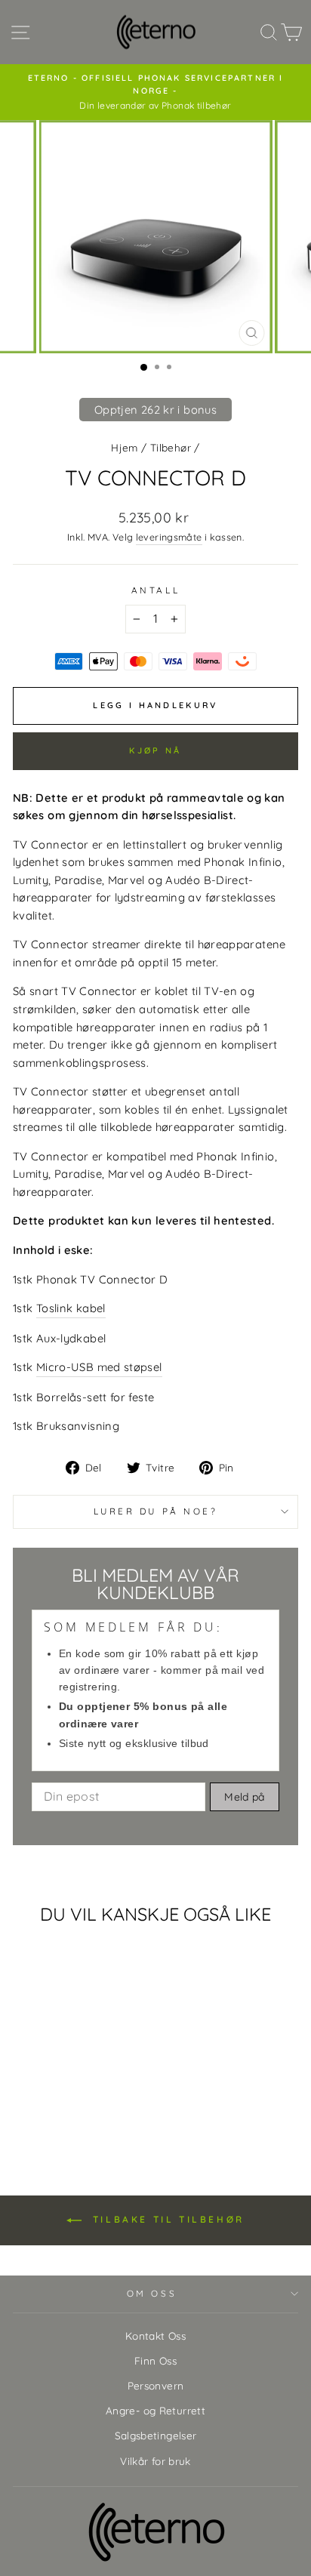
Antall (155, 590)
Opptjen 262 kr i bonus (155, 410)
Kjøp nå (155, 750)
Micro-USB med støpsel (99, 1367)
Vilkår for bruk (155, 2461)
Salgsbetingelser (156, 2435)
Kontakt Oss (155, 2336)
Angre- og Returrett (155, 2410)
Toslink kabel (71, 1308)
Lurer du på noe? (156, 1511)
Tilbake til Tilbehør (166, 2219)
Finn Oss (155, 2360)
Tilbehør (171, 447)
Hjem (124, 447)
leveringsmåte (169, 537)
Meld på (244, 1797)
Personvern (156, 2385)
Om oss (152, 2293)
